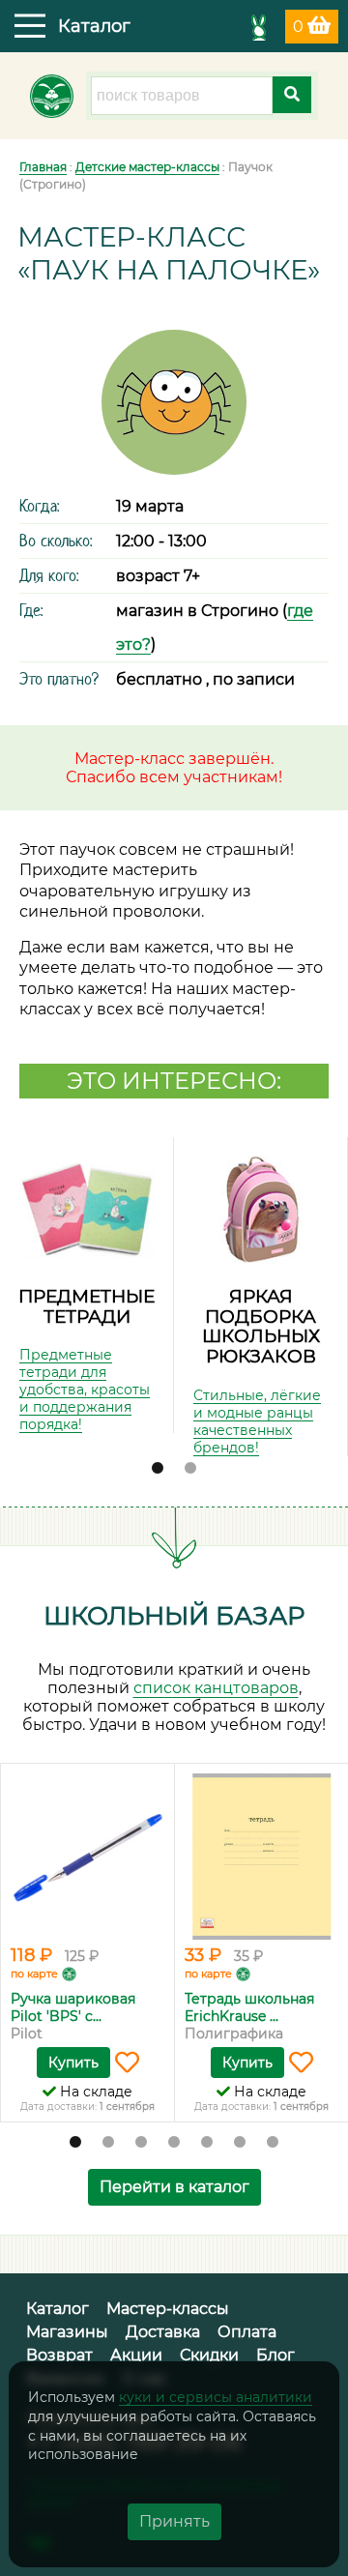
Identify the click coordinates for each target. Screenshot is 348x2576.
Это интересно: (174, 1081)
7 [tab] (273, 2143)
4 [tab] (174, 2143)
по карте (34, 1974)
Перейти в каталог (174, 2187)
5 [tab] (207, 2143)
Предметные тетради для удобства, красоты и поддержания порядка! (85, 1390)
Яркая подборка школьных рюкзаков (261, 1326)
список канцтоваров (216, 1688)
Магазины (67, 2332)
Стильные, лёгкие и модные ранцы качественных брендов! (257, 1421)
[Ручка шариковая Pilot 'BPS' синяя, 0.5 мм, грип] (87, 1857)
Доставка (163, 2332)
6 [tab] (240, 2143)
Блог (275, 2355)
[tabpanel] (87, 1285)
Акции (136, 2355)
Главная (43, 167)
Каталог (58, 2309)
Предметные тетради (87, 1306)
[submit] (292, 95)
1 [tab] (158, 1469)
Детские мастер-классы (147, 167)
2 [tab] (190, 1469)
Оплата (247, 2332)
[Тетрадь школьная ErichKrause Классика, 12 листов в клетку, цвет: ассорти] (261, 1857)
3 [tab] (141, 2143)
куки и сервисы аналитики (216, 2397)
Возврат (59, 2355)
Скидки (209, 2355)
